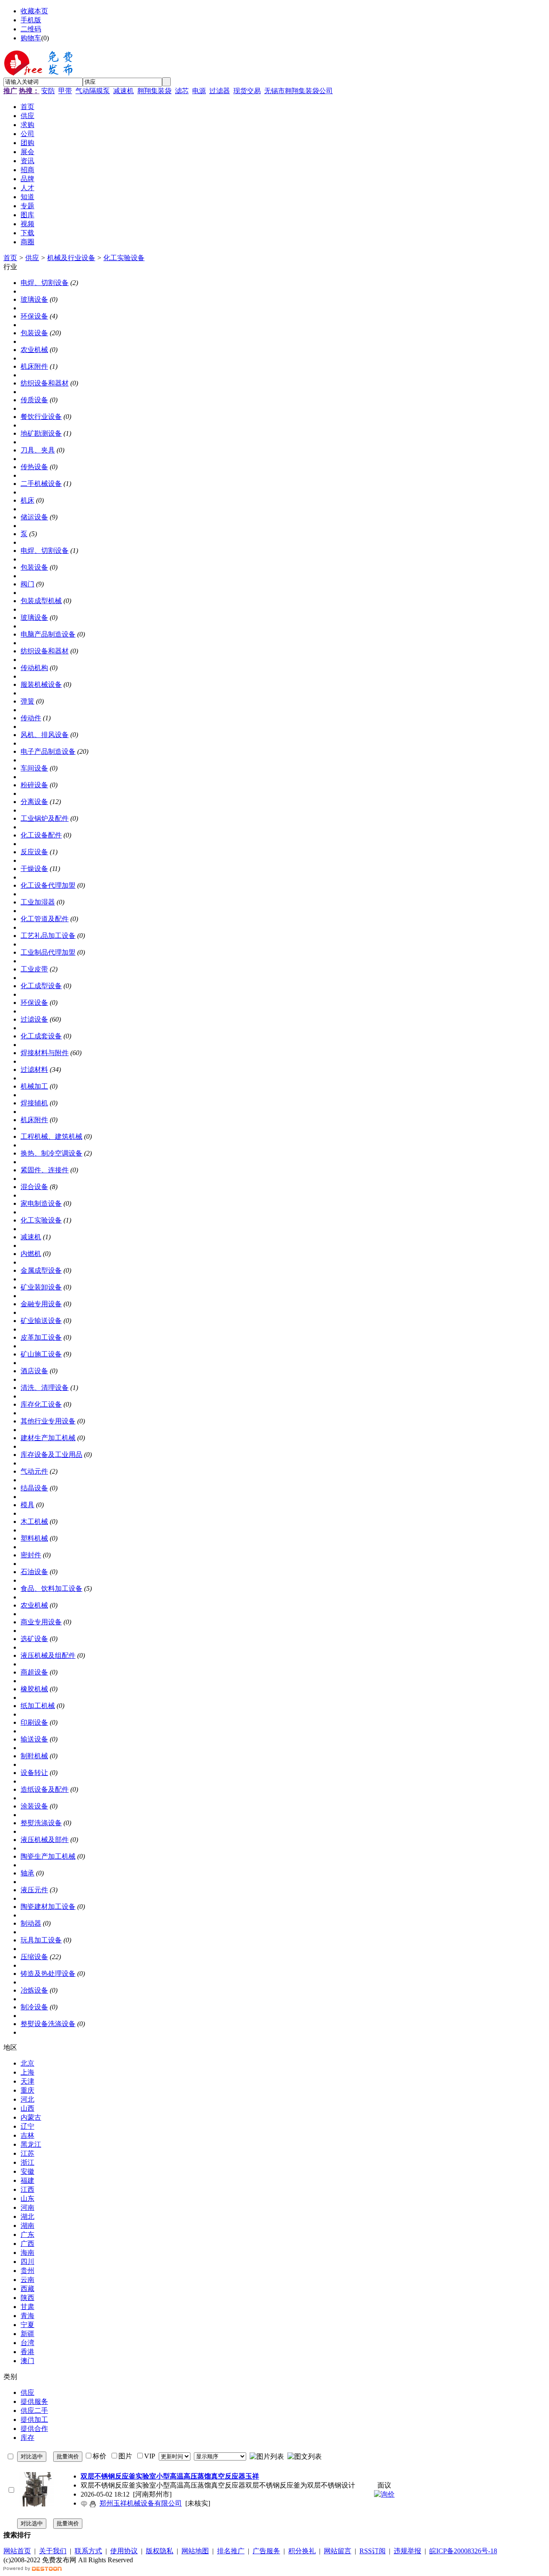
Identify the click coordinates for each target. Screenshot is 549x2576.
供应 (32, 258)
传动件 (31, 718)
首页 (10, 258)
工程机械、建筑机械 (51, 1136)
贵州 (27, 2271)
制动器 (31, 1923)
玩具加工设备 (41, 1940)
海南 (27, 2253)
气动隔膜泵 (93, 91)
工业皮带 (34, 969)
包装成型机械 (41, 601)
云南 (27, 2280)
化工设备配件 (41, 835)
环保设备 (34, 316)
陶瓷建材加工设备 (48, 1907)
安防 (48, 91)
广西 (27, 2244)
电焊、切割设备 (45, 283)
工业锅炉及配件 (45, 818)
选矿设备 (34, 1639)
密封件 (31, 1555)
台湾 (27, 2343)
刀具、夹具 (38, 450)
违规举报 (407, 2551)
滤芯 (182, 91)
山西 (27, 2108)
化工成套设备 (41, 1036)
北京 (27, 2063)
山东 (27, 2198)
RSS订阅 (373, 2551)
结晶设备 (34, 1488)
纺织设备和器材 (45, 383)
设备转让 (34, 1773)
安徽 (27, 2171)
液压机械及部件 (45, 1840)
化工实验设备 (124, 258)
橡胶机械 (34, 1689)
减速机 (124, 91)
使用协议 (124, 2551)
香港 (27, 2352)
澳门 (27, 2361)
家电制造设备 (41, 1203)
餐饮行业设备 (41, 417)
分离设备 (34, 802)
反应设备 (34, 852)
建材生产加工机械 (48, 1438)
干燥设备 (34, 869)
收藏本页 (34, 11)
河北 (27, 2099)
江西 (27, 2189)
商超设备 (34, 1672)
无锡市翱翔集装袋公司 (299, 91)
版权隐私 (160, 2551)
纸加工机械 (38, 1706)
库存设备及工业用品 (51, 1455)
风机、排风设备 (45, 735)
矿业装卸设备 (41, 1287)
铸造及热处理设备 (48, 1974)
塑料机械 (34, 1538)
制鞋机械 (34, 1756)
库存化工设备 (41, 1404)
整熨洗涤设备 (41, 1823)
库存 (27, 2438)
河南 (27, 2207)
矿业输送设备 (41, 1321)
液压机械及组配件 (48, 1655)
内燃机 (31, 1254)
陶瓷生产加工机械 (48, 1856)
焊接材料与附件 (45, 1053)
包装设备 (34, 333)
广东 (27, 2235)
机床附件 (34, 366)
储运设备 (34, 517)
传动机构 (34, 668)
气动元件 (34, 1471)
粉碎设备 (34, 785)
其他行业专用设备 (48, 1421)
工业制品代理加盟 (48, 952)
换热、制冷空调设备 (51, 1153)
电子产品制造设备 (48, 751)
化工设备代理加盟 (48, 885)
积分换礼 (302, 2551)
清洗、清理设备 (45, 1388)
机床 (27, 500)
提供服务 (34, 2402)
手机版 (31, 20)
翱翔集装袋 (154, 91)
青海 (27, 2316)
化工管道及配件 (45, 919)
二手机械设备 (41, 484)
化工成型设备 (41, 986)
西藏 (27, 2289)
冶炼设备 (34, 1990)
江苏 (27, 2153)
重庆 (27, 2090)
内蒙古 (31, 2117)
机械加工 (34, 1086)
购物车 (31, 38)
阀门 (27, 584)
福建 (27, 2180)
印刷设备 (34, 1722)
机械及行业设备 (71, 258)
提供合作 (34, 2429)
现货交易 (247, 91)
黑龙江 (31, 2144)
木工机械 (34, 1522)
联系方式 (88, 2551)
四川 (27, 2262)
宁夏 (27, 2325)
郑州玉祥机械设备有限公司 (141, 2503)
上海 (27, 2072)
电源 (199, 91)
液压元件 (34, 1890)
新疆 (27, 2334)
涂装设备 (34, 1806)
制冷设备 (34, 2007)
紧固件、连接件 (45, 1170)
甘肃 (27, 2307)
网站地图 (195, 2551)
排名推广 (231, 2551)
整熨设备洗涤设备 (48, 2024)
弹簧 (27, 701)
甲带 (65, 91)
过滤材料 (34, 1070)
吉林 (27, 2135)
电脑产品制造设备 (48, 634)
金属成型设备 (41, 1270)
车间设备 (34, 768)
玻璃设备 (34, 299)
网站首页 (17, 2551)
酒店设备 (34, 1371)
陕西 (27, 2298)
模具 (27, 1505)
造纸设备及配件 (45, 1789)
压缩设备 (34, 1957)
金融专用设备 (41, 1304)
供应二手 (34, 2411)
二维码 (31, 29)
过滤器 (220, 91)
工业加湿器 (38, 902)
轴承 (27, 1873)
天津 (27, 2081)
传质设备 (34, 400)
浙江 (27, 2162)
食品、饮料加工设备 (51, 1588)
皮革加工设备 (41, 1337)
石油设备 (34, 1572)
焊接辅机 (34, 1103)
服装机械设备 (41, 684)
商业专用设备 (41, 1622)
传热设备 (34, 467)
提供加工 (34, 2420)
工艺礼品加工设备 (48, 936)
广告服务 (266, 2551)
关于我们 (53, 2551)
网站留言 (338, 2551)
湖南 (27, 2226)
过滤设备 (34, 1019)
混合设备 (34, 1187)
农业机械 (34, 350)
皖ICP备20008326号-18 (463, 2551)
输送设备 (34, 1739)
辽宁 (27, 2126)
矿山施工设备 (41, 1354)
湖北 (27, 2216)
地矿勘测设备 (41, 433)
